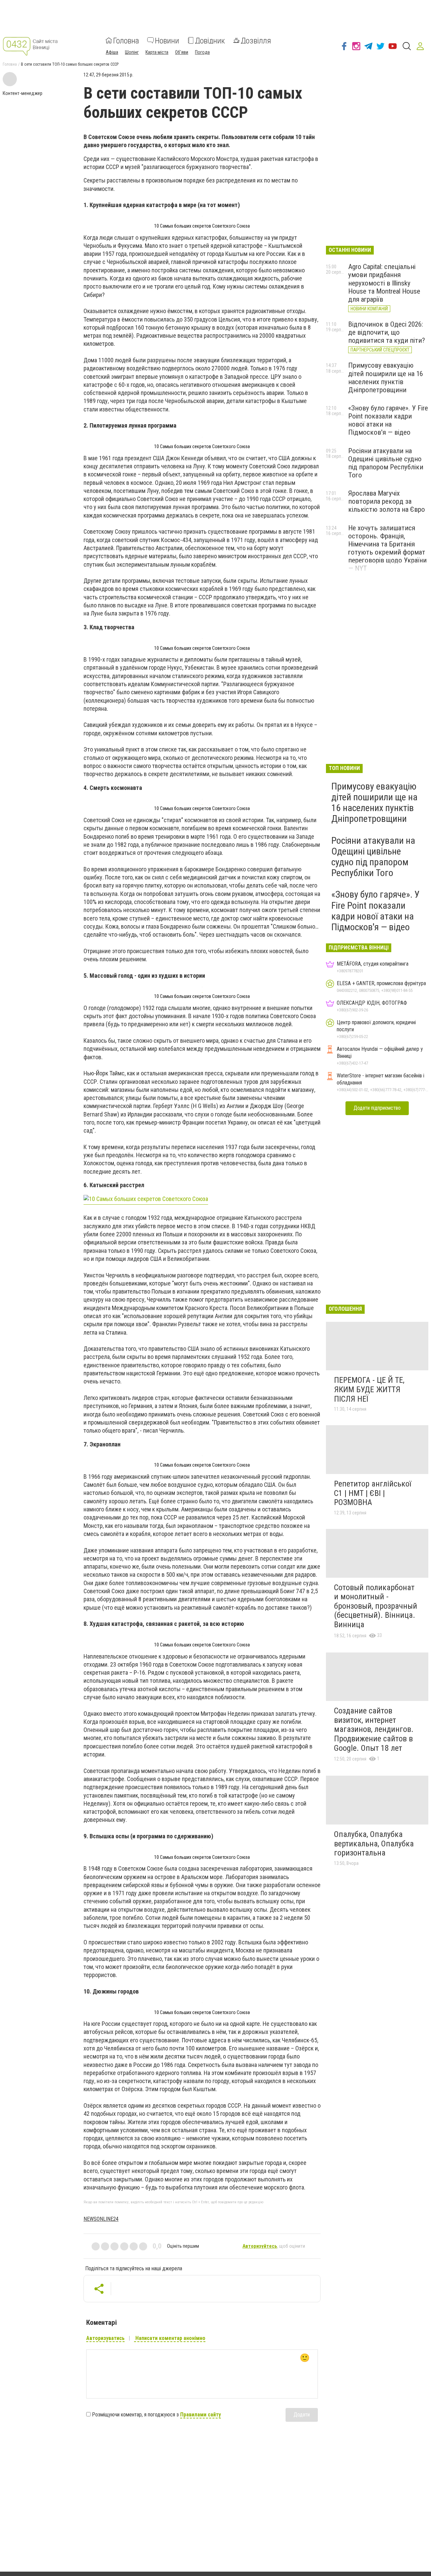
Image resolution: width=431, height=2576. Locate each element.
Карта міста (157, 52)
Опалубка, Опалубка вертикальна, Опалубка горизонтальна (374, 1844)
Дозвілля (256, 40)
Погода (202, 52)
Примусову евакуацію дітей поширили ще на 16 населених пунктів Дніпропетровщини (386, 377)
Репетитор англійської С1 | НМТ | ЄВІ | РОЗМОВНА (373, 1493)
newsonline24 (101, 2219)
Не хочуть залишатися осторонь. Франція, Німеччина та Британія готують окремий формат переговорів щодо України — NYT (387, 548)
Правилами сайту (201, 2415)
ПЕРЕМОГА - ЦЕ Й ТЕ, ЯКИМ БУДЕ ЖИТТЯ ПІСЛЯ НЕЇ (369, 1389)
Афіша (112, 52)
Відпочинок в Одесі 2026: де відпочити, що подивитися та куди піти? (387, 332)
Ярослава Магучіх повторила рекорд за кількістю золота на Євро (387, 501)
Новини (167, 40)
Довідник (210, 40)
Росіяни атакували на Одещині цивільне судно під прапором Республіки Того (386, 463)
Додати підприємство (377, 1108)
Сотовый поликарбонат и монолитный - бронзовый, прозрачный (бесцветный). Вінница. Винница (376, 1606)
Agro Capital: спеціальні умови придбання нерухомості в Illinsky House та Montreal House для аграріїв (384, 283)
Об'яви (182, 52)
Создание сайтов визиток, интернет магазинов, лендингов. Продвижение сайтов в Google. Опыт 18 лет (374, 1729)
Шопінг (132, 52)
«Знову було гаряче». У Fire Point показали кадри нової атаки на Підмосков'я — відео (388, 420)
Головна (126, 40)
